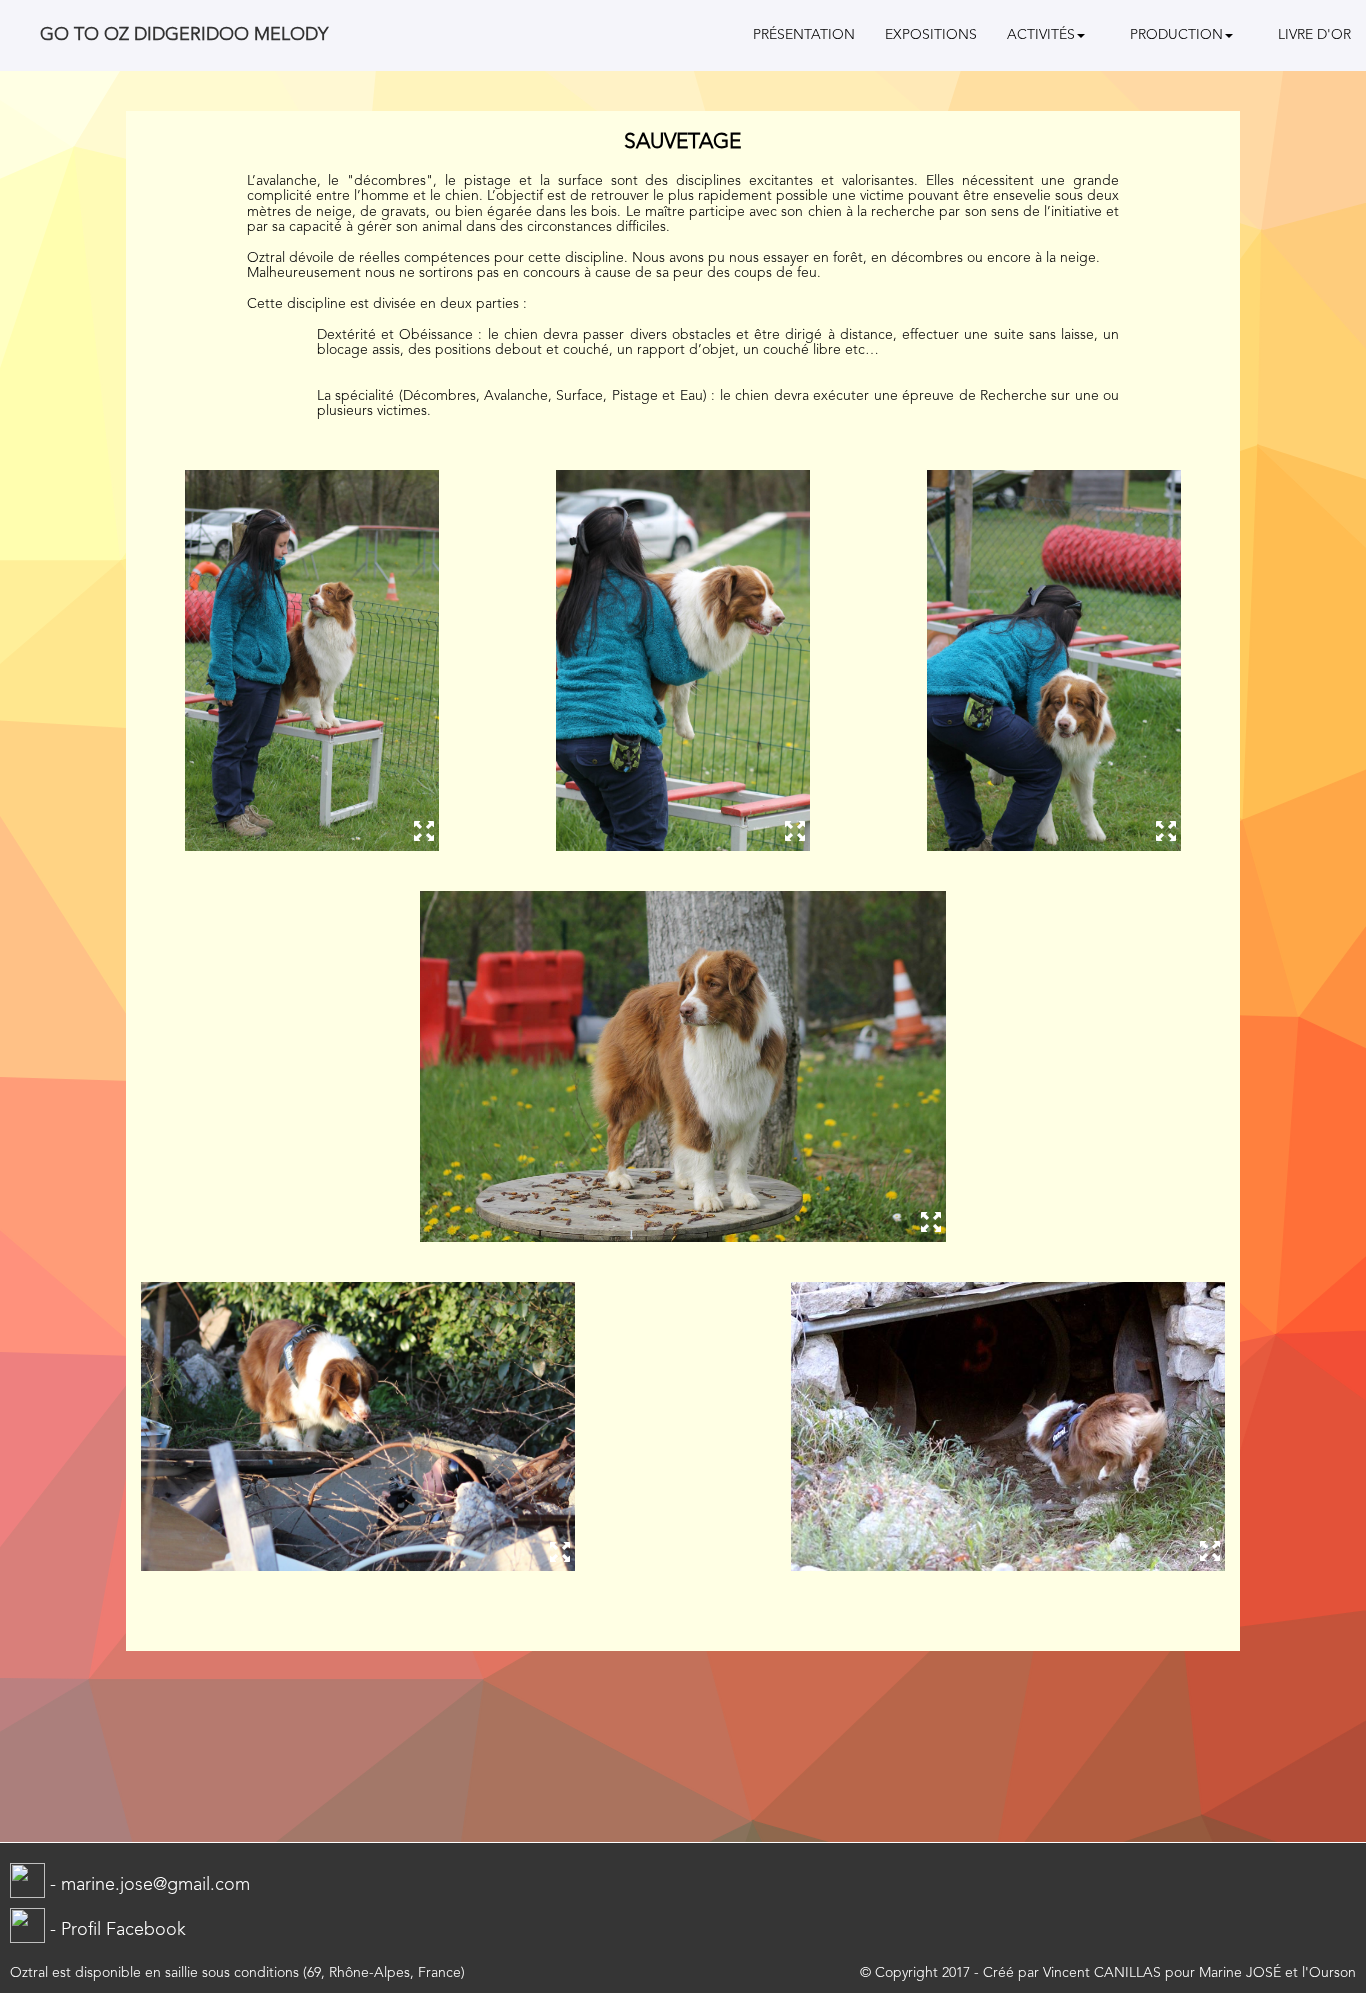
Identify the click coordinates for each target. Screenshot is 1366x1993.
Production (1176, 35)
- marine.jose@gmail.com (147, 1885)
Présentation (804, 35)
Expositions (931, 35)
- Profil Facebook (115, 1930)
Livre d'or (1314, 35)
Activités (1041, 35)
